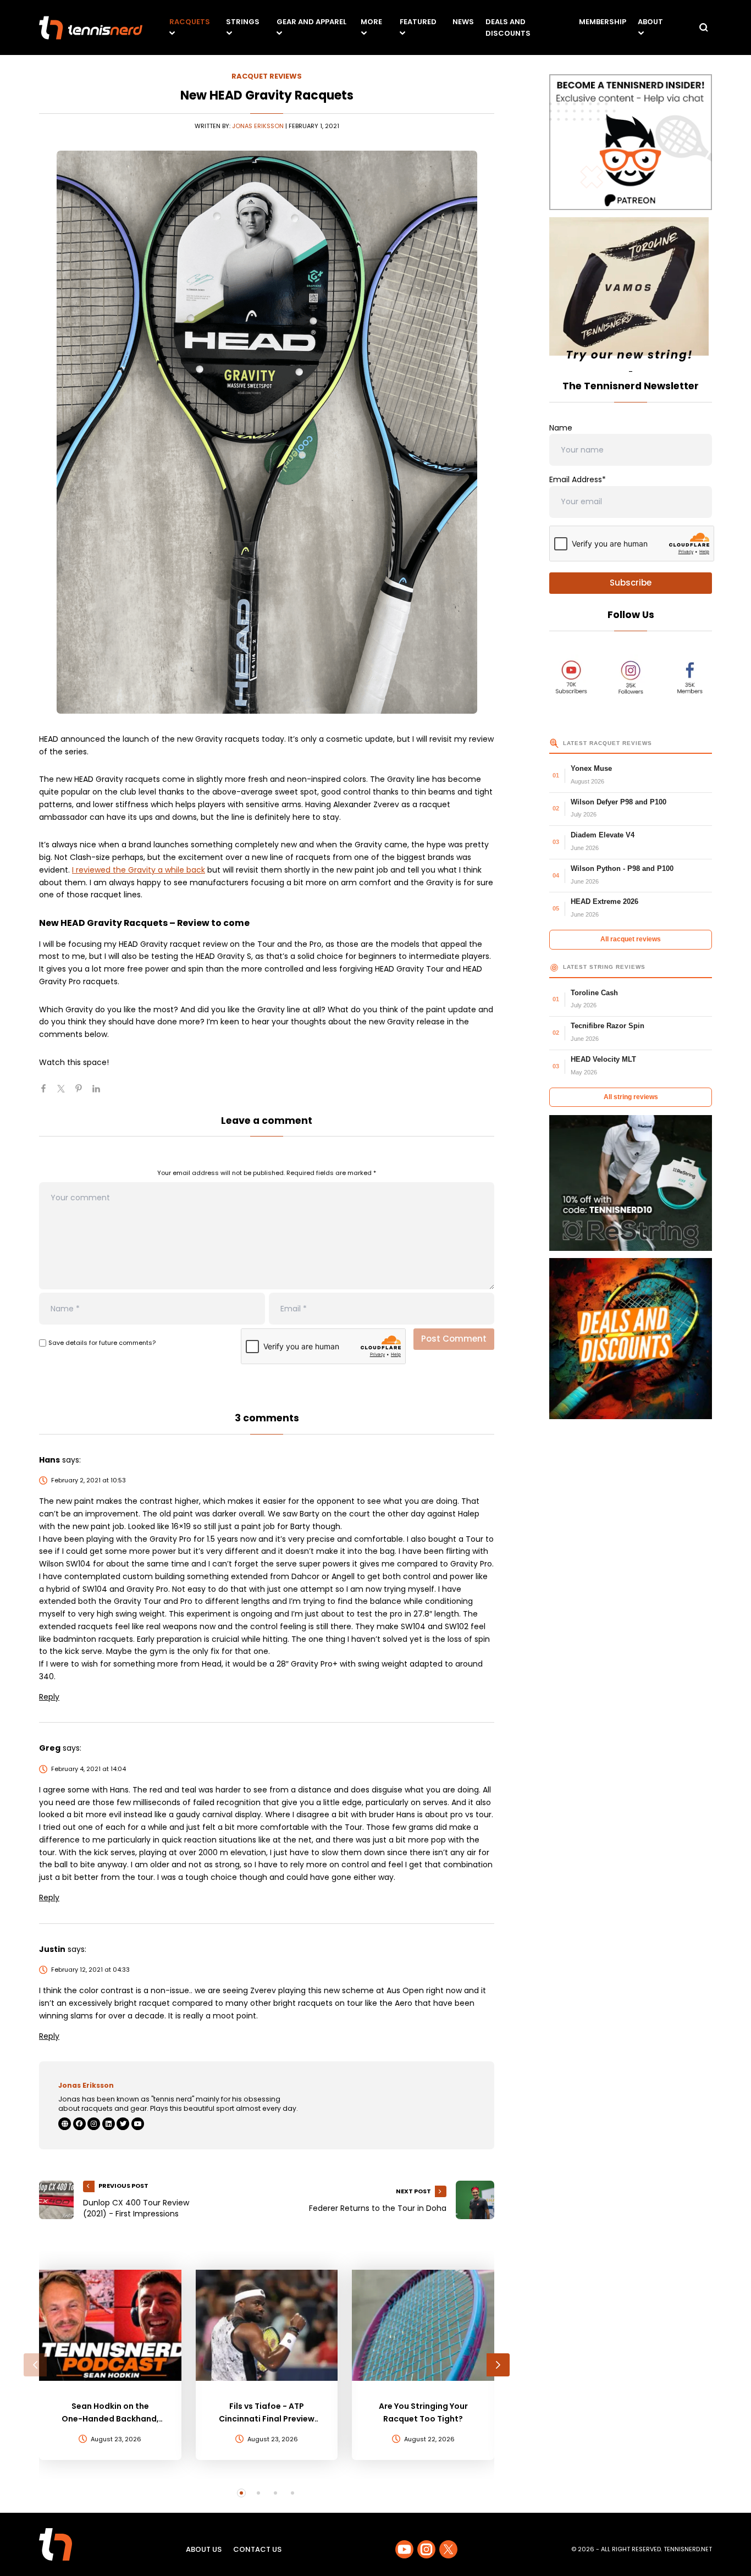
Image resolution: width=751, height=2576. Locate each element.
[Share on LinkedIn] (101, 1093)
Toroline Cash (594, 993)
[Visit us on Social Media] (404, 2549)
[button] (35, 2365)
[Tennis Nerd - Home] (91, 28)
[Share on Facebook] (48, 1093)
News (463, 22)
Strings (243, 22)
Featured (418, 22)
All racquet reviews (631, 939)
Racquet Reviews (267, 76)
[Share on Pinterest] (83, 1093)
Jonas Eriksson (258, 126)
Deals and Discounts (508, 27)
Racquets (190, 22)
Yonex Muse (591, 768)
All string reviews (631, 1097)
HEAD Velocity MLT (603, 1059)
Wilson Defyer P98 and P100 (619, 802)
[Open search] (704, 27)
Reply (49, 1697)
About (650, 22)
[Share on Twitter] (65, 1093)
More (371, 22)
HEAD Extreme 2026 (604, 901)
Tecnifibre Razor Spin (608, 1026)
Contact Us (257, 2549)
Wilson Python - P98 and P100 (622, 868)
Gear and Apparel (311, 22)
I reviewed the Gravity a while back (139, 870)
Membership (603, 22)
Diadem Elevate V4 (603, 835)
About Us (204, 2549)
